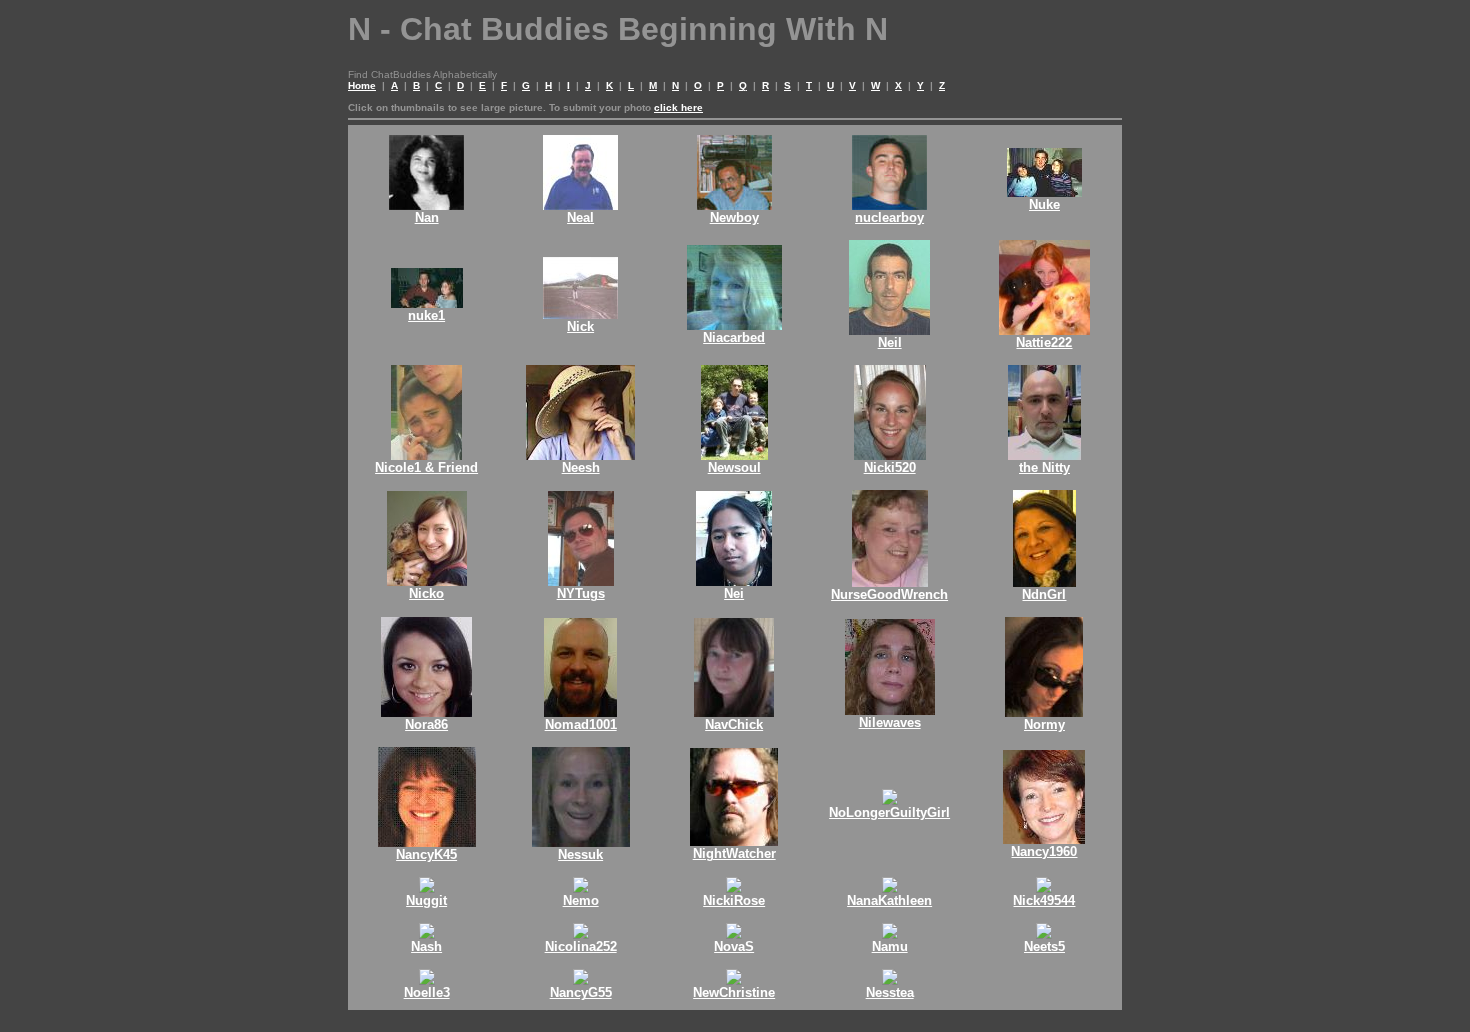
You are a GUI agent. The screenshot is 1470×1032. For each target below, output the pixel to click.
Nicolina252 (581, 946)
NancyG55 (581, 992)
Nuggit (426, 900)
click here (678, 107)
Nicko (426, 593)
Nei (734, 593)
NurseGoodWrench (889, 594)
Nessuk (580, 854)
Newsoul (734, 467)
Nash (426, 946)
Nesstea (890, 992)
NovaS (734, 946)
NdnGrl (1044, 594)
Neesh (581, 467)
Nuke (1044, 204)
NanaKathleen (889, 900)
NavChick (734, 724)
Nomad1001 (581, 724)
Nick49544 (1044, 900)
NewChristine (734, 992)
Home (362, 85)
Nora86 (426, 724)
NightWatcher (734, 853)
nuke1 (426, 315)
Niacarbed (734, 337)
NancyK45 (426, 854)
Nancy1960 (1044, 851)
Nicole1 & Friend (426, 467)
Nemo (581, 900)
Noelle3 (427, 992)
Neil (890, 342)
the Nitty (1044, 467)
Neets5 (1044, 946)
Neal (580, 217)
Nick (580, 326)
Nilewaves (890, 722)
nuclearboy (889, 217)
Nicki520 (890, 467)
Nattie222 (1044, 342)
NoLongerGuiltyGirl (889, 812)
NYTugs (581, 593)
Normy (1044, 724)
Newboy (734, 217)
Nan (427, 217)
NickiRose (734, 900)
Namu (890, 946)
